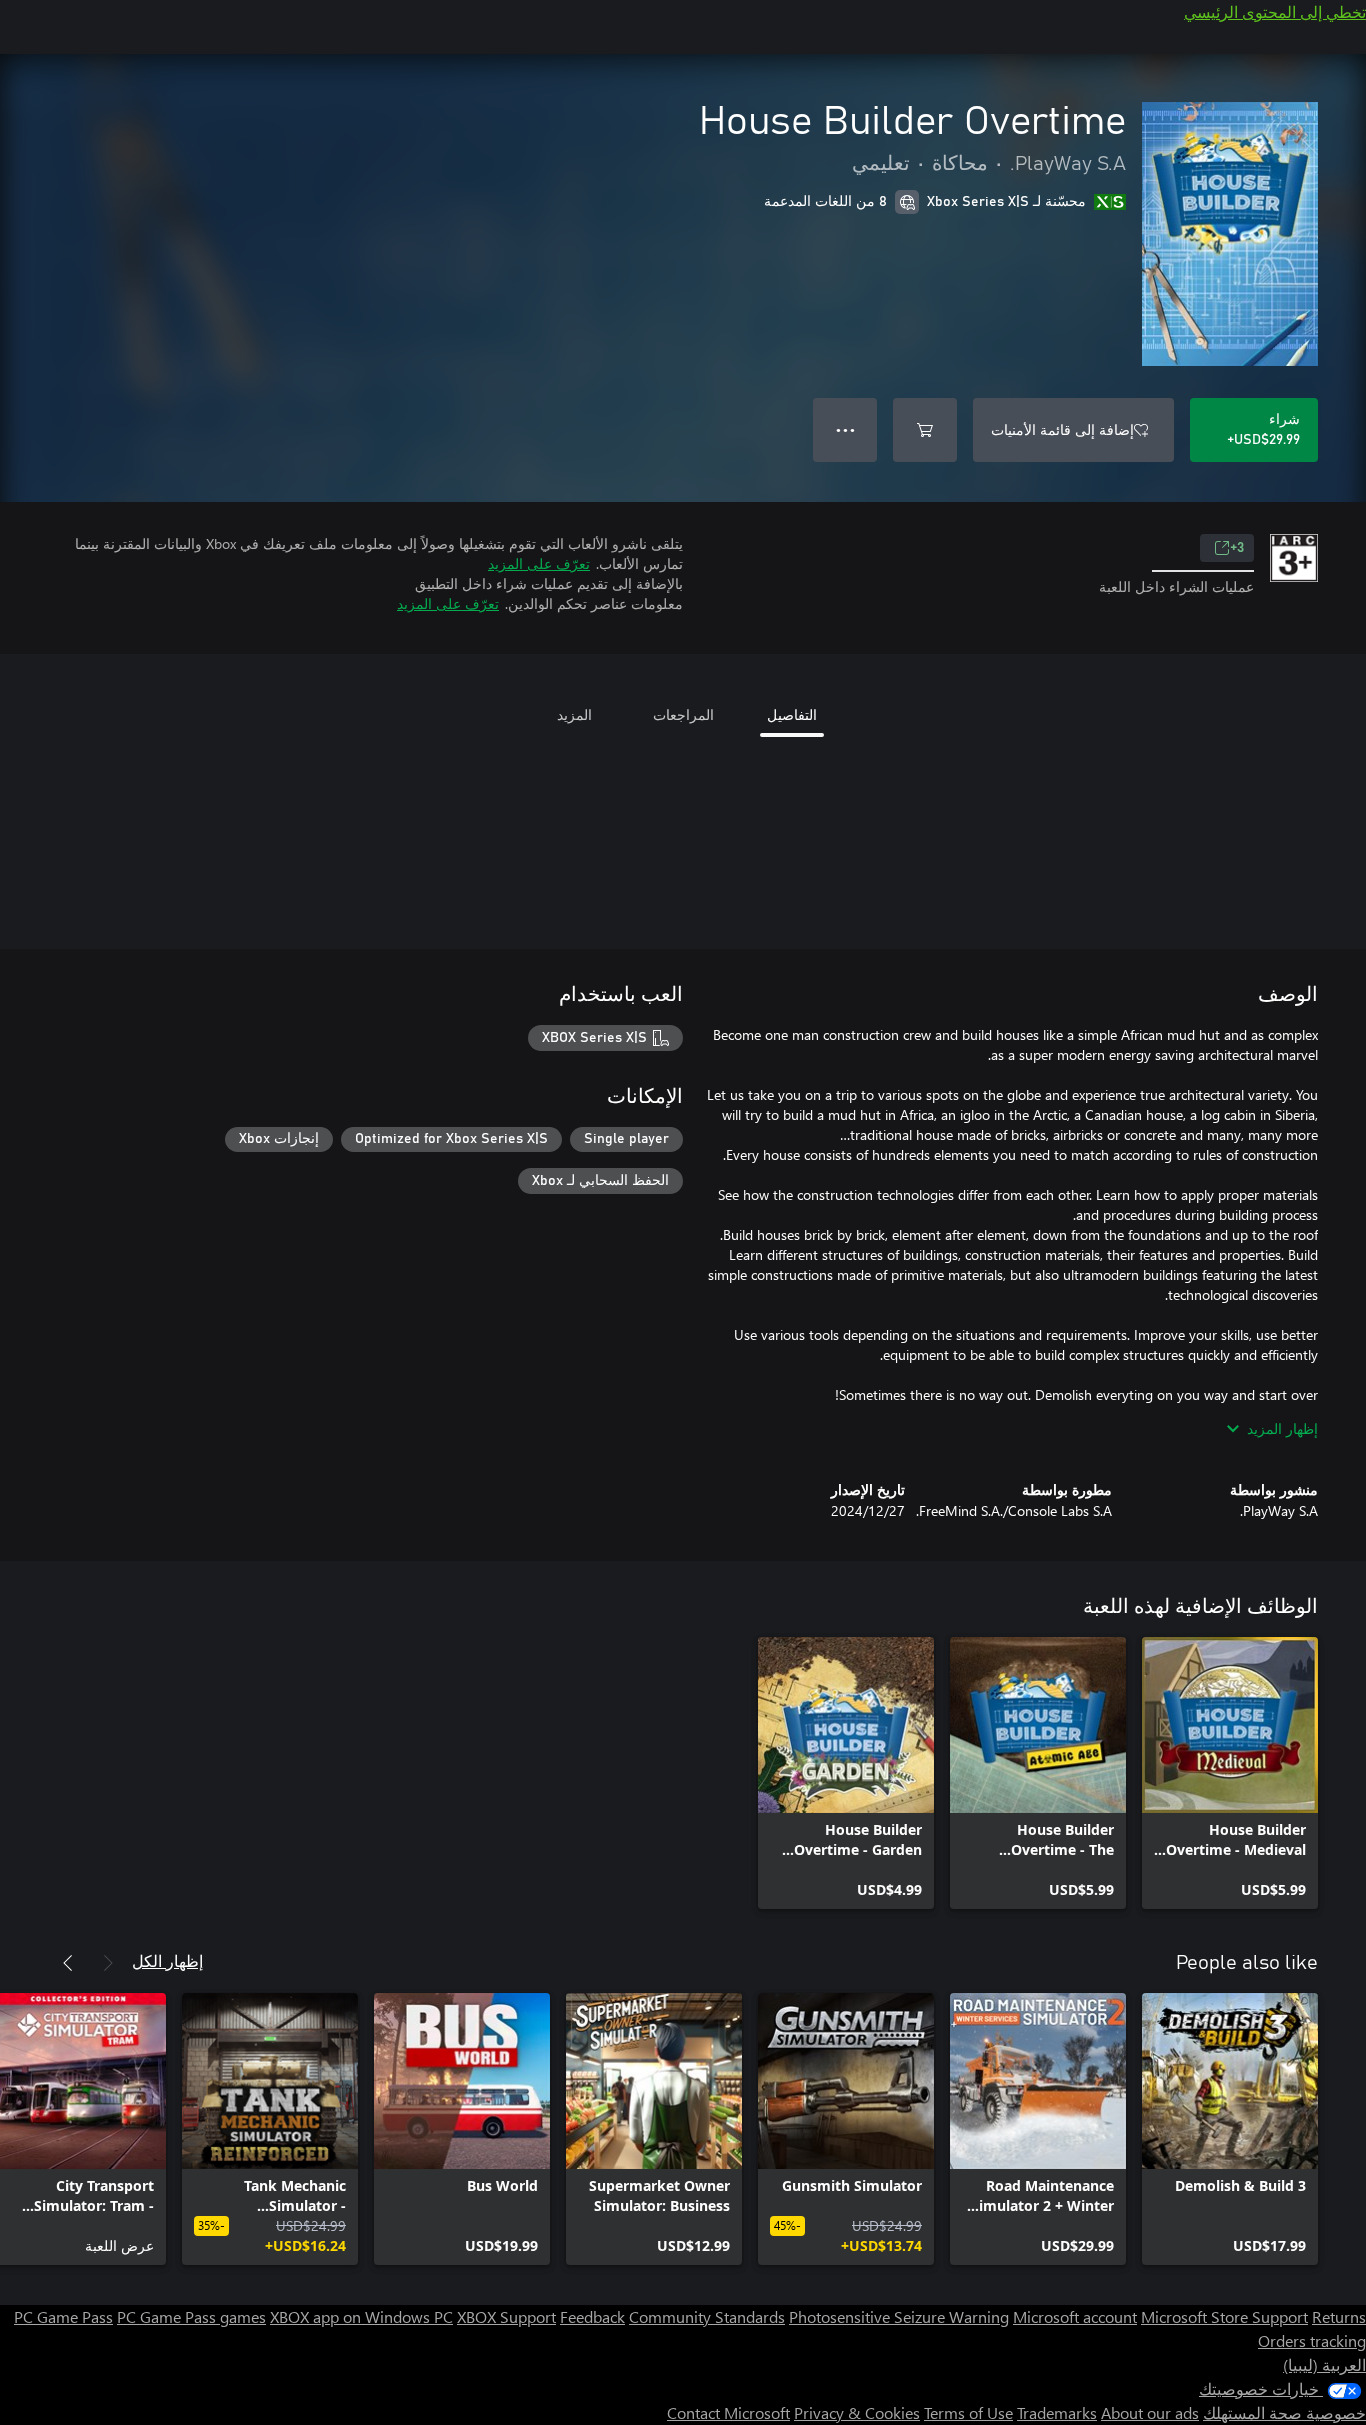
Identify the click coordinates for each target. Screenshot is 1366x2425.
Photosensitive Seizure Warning (899, 2316)
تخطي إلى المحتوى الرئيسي (1275, 11)
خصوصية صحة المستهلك (1284, 2412)
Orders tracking (1312, 2340)
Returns (1339, 2316)
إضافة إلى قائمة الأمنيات (1062, 429)
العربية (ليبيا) (1324, 2364)
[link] (1230, 1773)
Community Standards (707, 2316)
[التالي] (68, 1963)
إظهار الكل (167, 1960)
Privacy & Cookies (857, 2412)
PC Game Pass (63, 2316)
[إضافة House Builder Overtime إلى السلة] (925, 430)
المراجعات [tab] (683, 714)
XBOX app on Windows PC (361, 2316)
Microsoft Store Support (1224, 2316)
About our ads (1150, 2412)
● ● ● (845, 429)
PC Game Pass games (191, 2316)
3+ (1237, 548)
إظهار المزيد (1282, 1428)
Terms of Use (968, 2412)
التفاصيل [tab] (792, 714)
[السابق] (108, 1963)
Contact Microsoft (728, 2412)
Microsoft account (1075, 2316)
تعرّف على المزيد (539, 563)
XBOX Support (506, 2316)
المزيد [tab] (574, 714)
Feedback (592, 2316)
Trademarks (1057, 2412)
